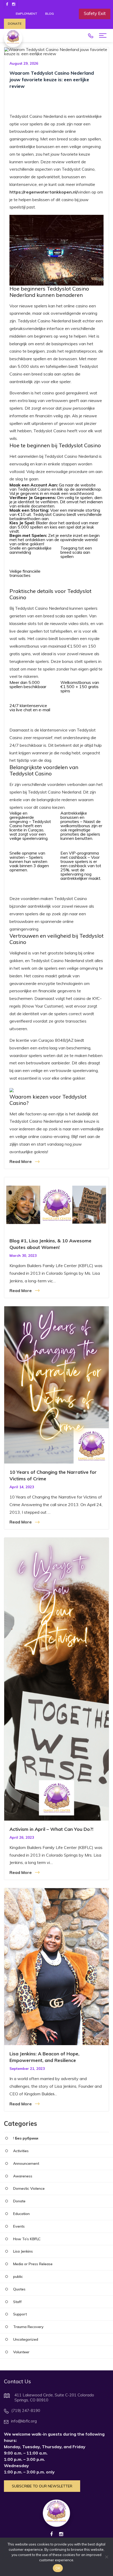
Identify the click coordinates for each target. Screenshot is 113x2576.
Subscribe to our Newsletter (42, 2486)
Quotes (19, 2289)
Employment (27, 14)
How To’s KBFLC (27, 2239)
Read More (21, 1161)
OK (58, 2568)
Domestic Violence (29, 2189)
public (18, 2277)
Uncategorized (26, 2339)
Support (20, 2314)
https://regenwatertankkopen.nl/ (44, 192)
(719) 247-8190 (91, 36)
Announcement (26, 2164)
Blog (50, 14)
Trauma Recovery (28, 2327)
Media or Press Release (33, 2264)
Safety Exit (95, 13)
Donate (15, 24)
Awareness (23, 2176)
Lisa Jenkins (23, 2251)
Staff (17, 2302)
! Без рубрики (26, 2138)
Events (19, 2226)
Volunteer (21, 2352)
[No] (106, 2557)
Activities (21, 2151)
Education (21, 2214)
